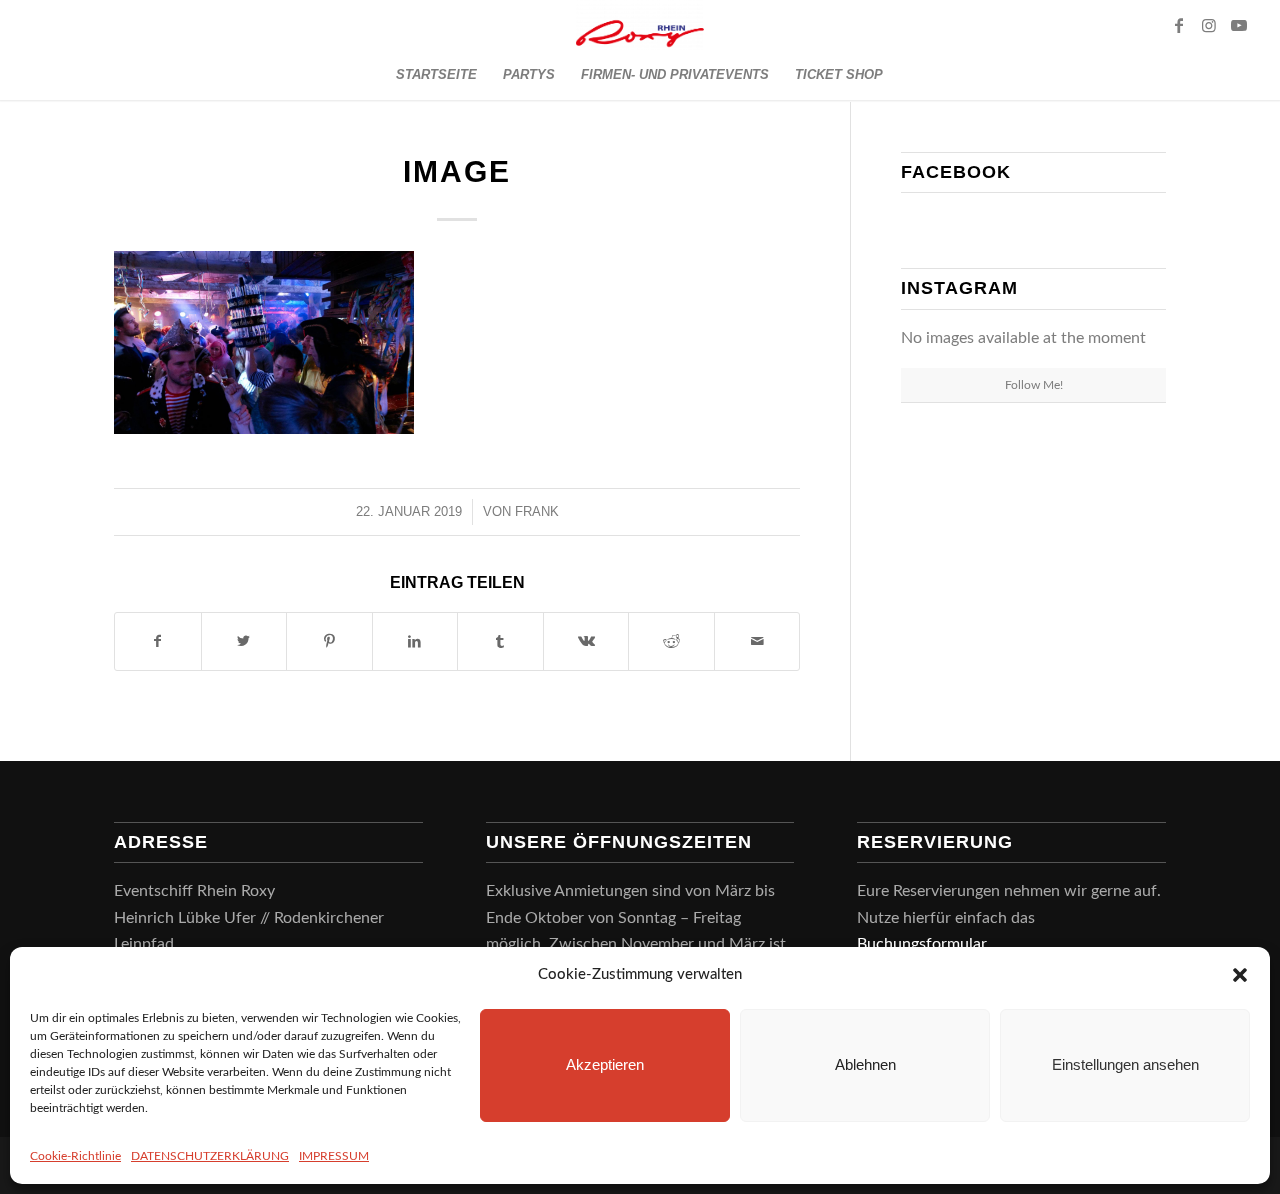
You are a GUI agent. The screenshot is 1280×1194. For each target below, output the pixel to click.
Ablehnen (865, 1064)
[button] (1240, 975)
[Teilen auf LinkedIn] (415, 641)
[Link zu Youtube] (1239, 25)
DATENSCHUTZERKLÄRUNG (210, 1156)
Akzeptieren (605, 1064)
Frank (537, 511)
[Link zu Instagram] (1209, 25)
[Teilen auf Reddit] (671, 641)
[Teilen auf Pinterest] (329, 641)
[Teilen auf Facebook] (158, 641)
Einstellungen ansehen (1125, 1064)
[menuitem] (436, 75)
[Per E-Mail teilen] (757, 641)
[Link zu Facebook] (1179, 25)
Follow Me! (1034, 385)
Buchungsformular (924, 944)
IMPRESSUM (334, 1156)
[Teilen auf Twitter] (244, 641)
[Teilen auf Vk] (586, 641)
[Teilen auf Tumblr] (500, 641)
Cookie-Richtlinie (75, 1156)
